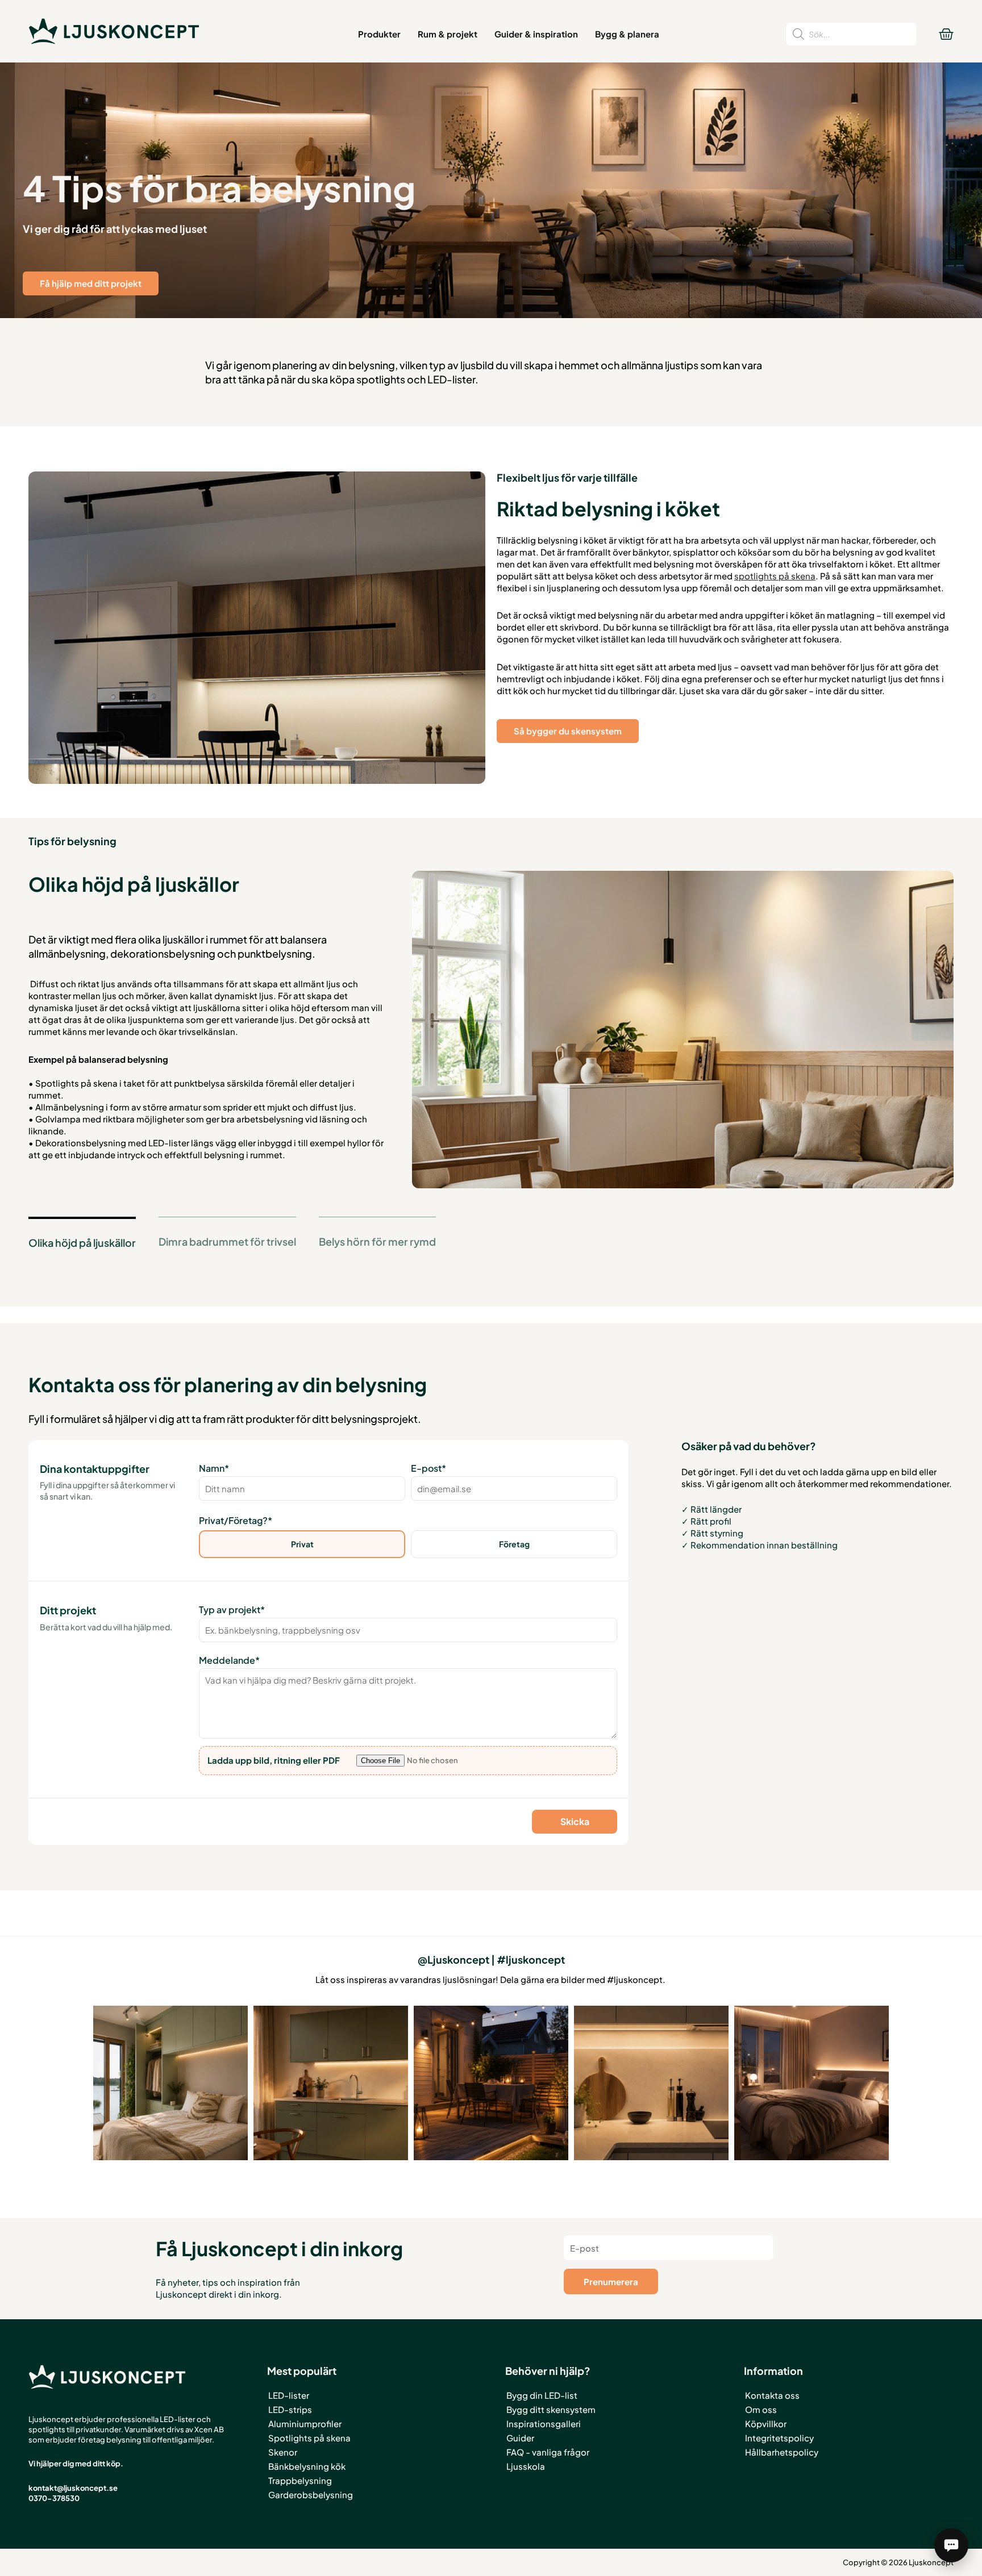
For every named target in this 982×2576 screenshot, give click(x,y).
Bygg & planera (627, 34)
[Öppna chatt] (951, 2545)
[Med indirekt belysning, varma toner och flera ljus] (812, 2083)
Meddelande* (229, 1660)
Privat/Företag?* (236, 1520)
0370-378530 (54, 2498)
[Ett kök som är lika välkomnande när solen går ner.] (331, 2083)
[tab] (82, 1242)
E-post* (428, 1468)
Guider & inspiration (536, 34)
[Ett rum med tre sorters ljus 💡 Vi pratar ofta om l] (170, 2083)
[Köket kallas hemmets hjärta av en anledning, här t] (651, 2083)
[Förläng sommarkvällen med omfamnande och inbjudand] (491, 2083)
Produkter (379, 34)
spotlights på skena (775, 576)
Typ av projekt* (232, 1610)
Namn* (214, 1468)
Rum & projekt (448, 34)
